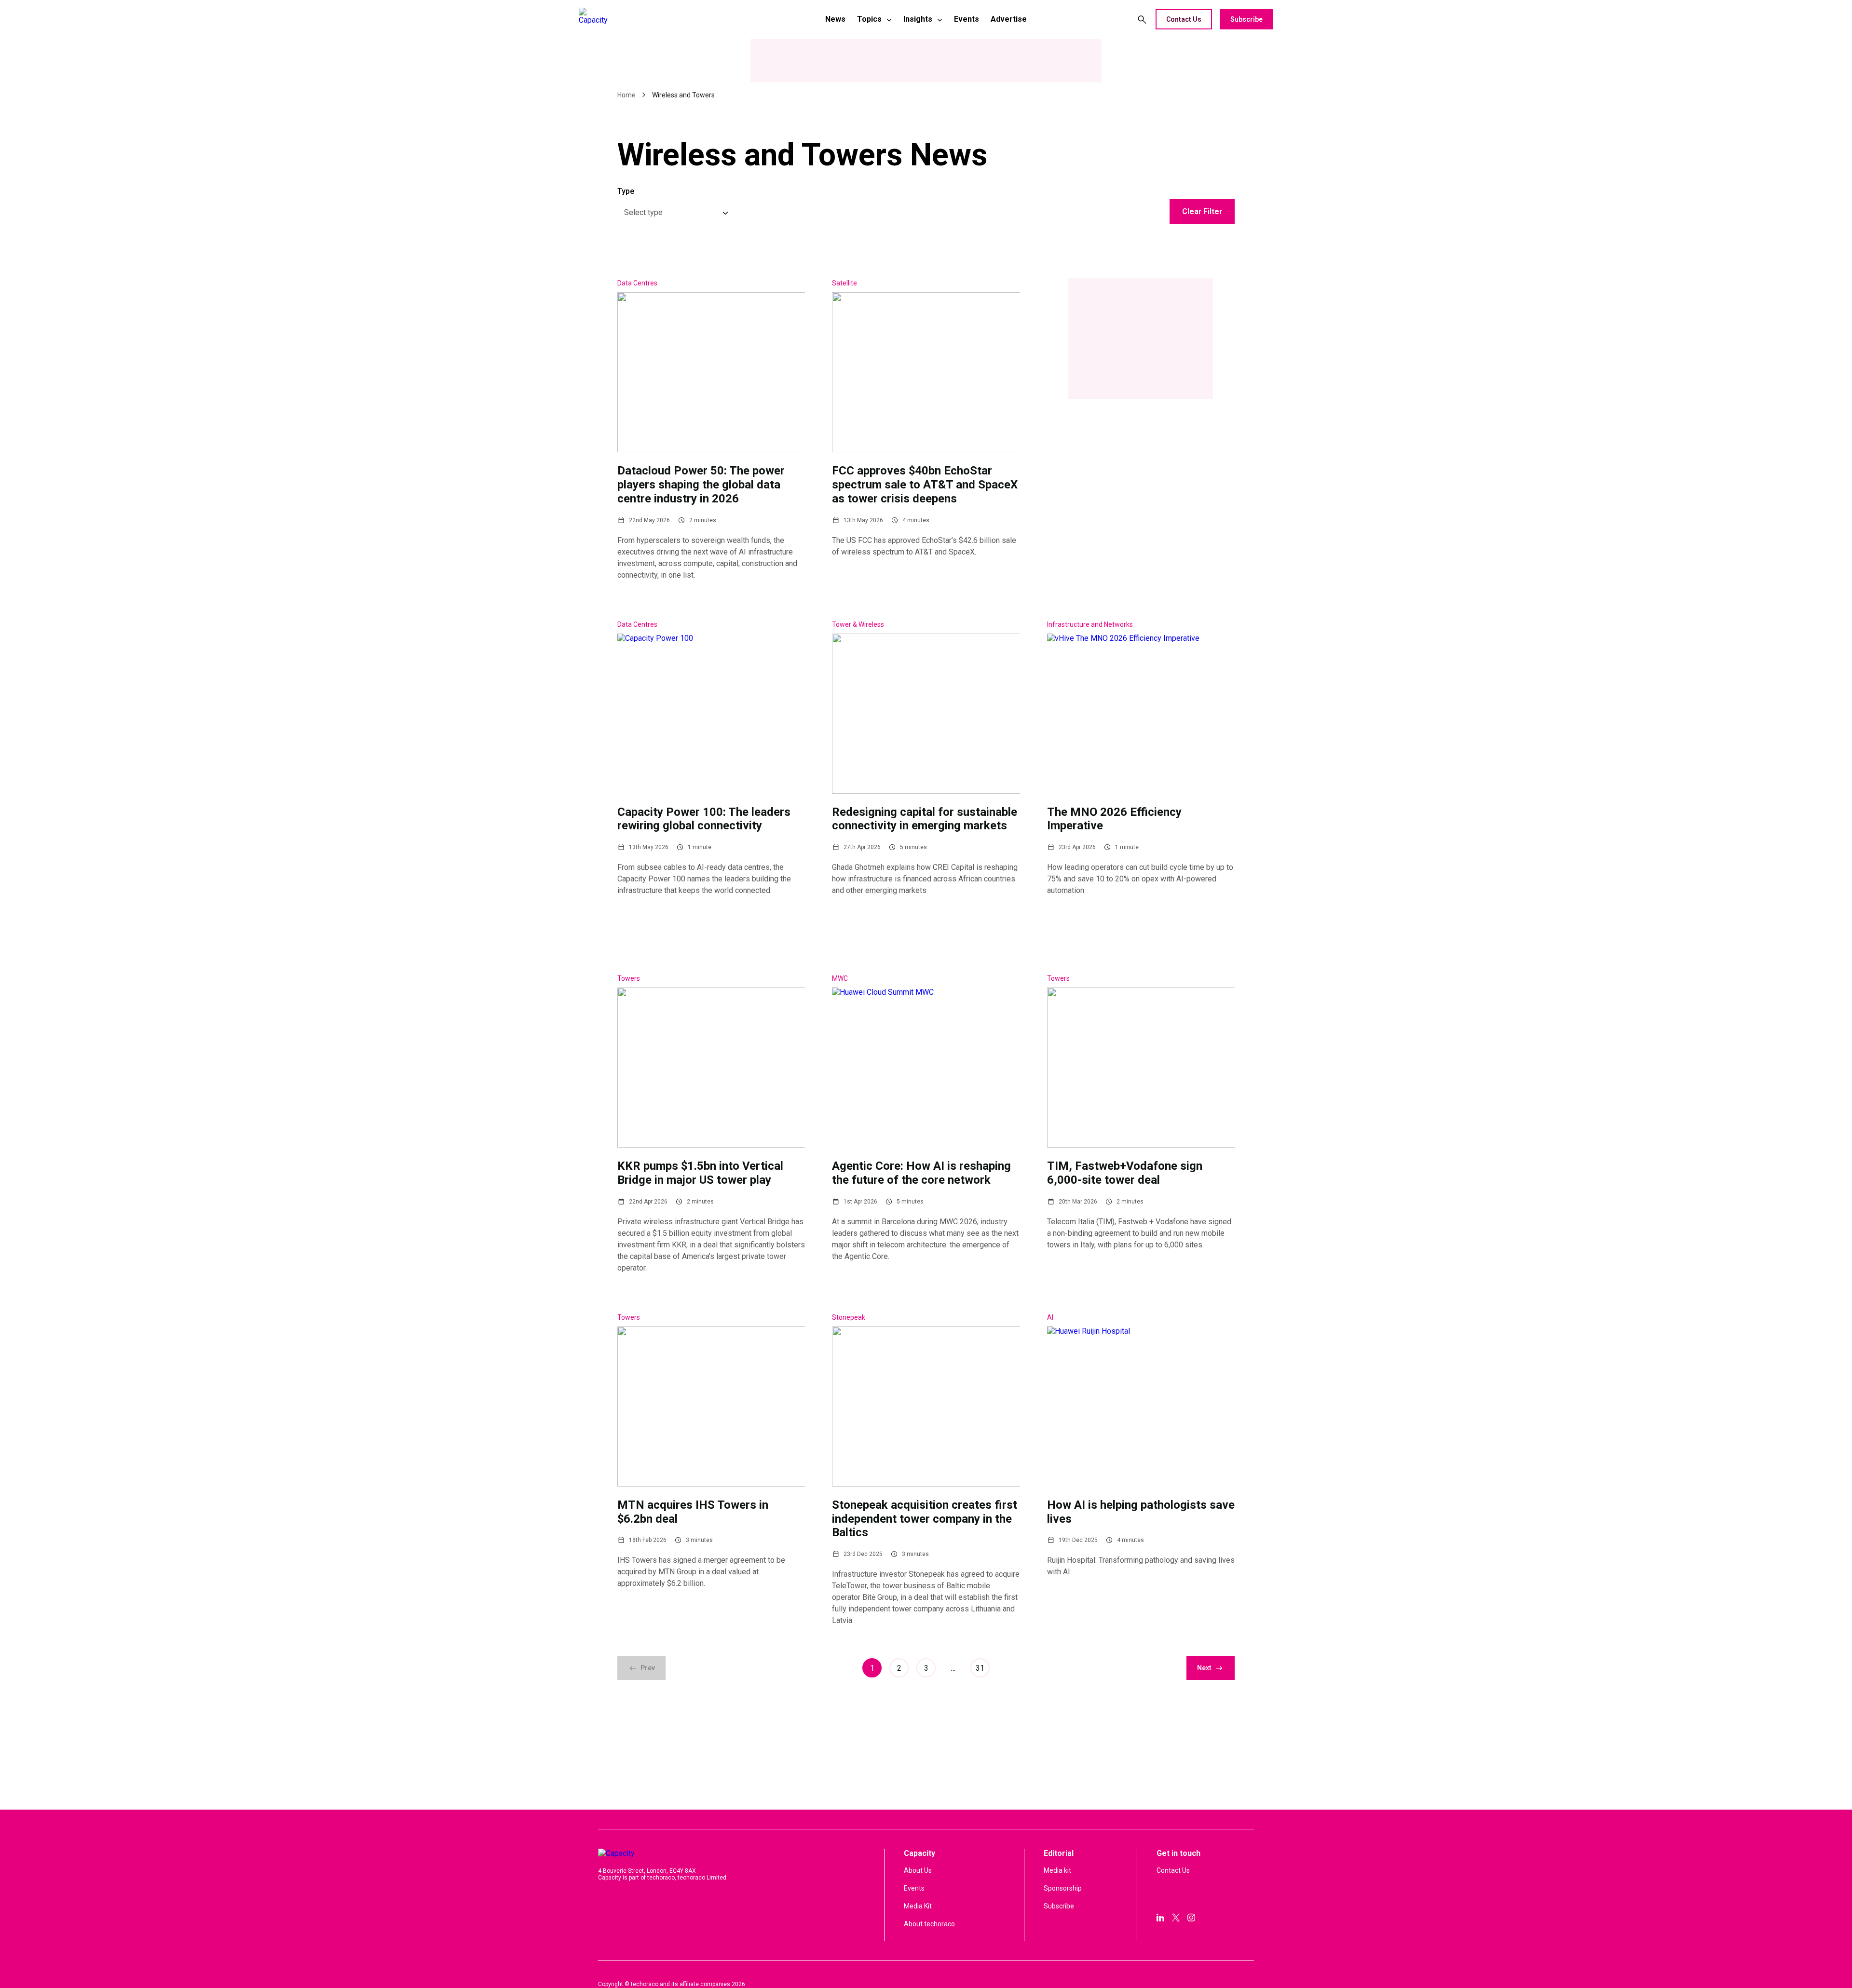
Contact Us (1184, 19)
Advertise (1009, 19)
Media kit (1057, 1870)
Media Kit (918, 1906)
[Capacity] (647, 19)
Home (626, 95)
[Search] (1142, 19)
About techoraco (929, 1924)
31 (980, 1668)
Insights (918, 19)
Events (967, 19)
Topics (869, 19)
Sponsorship (1063, 1888)
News (835, 19)
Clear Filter (1202, 211)
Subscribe (1246, 19)
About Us (918, 1870)
